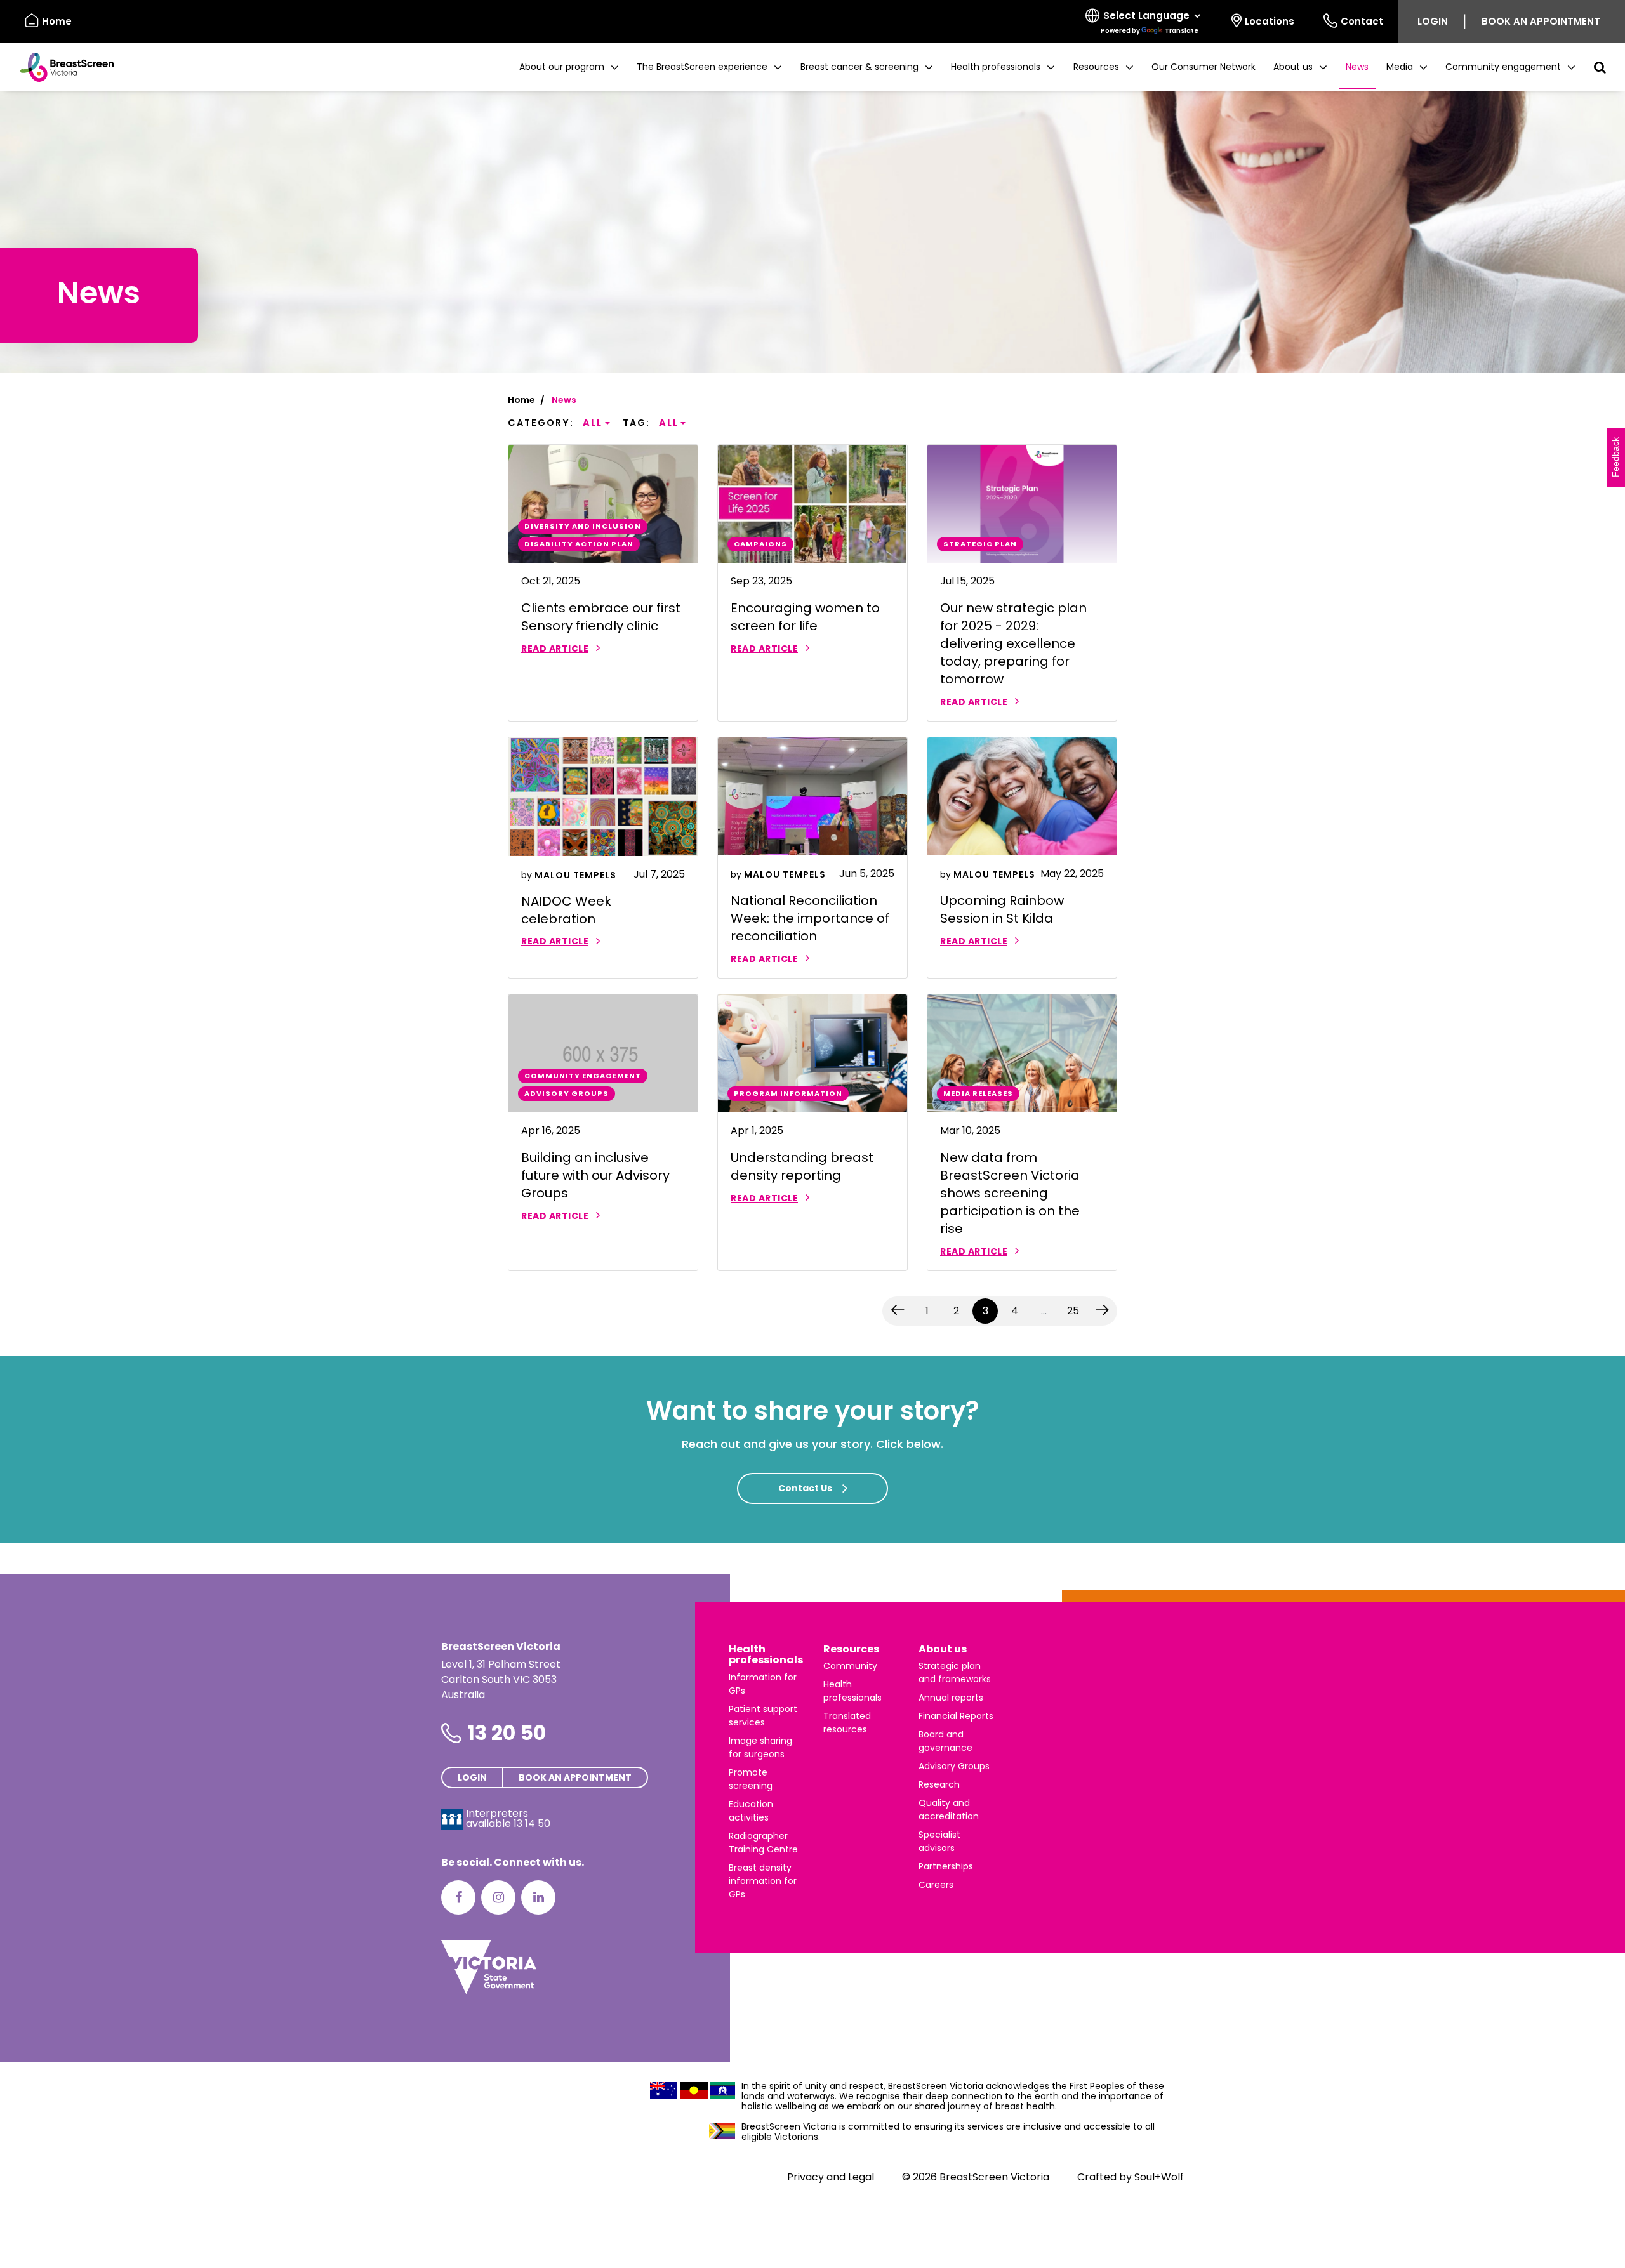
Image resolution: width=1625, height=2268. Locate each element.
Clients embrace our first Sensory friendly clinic (601, 617)
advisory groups (567, 1093)
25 (1073, 1311)
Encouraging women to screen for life (805, 617)
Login (1433, 21)
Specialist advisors (939, 1841)
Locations (1270, 21)
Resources (851, 1649)
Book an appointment (1541, 21)
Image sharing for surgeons (760, 1747)
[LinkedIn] (538, 1897)
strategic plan (980, 544)
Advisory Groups (954, 1766)
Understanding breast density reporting (802, 1166)
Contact (1362, 21)
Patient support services (763, 1716)
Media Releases (978, 1093)
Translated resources (847, 1723)
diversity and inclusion (583, 526)
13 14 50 (532, 1823)
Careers (936, 1885)
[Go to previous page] (898, 1311)
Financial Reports (956, 1716)
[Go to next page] (1102, 1311)
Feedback (1615, 457)
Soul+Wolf (1159, 2177)
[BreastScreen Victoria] (62, 67)
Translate (1182, 31)
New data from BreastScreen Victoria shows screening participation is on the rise (1010, 1193)
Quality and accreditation (949, 1810)
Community (850, 1666)
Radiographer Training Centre (763, 1843)
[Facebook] (458, 1897)
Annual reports (951, 1698)
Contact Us (805, 1488)
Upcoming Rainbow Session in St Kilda (1002, 909)
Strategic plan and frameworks (955, 1672)
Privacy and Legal (831, 2177)
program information (788, 1093)
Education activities (751, 1811)
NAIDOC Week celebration (566, 910)
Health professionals (766, 1655)
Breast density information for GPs (763, 1881)
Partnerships (946, 1866)
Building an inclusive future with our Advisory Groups (595, 1175)
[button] (569, 67)
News (1357, 67)
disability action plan (579, 544)
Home (57, 21)
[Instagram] (498, 1897)
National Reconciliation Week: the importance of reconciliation (810, 918)
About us (943, 1649)
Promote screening (751, 1779)
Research (939, 1784)
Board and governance (945, 1741)
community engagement (583, 1076)
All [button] (593, 423)
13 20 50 (507, 1733)
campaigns (760, 544)
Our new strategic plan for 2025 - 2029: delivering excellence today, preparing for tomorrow (1013, 643)
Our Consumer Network (1204, 67)
